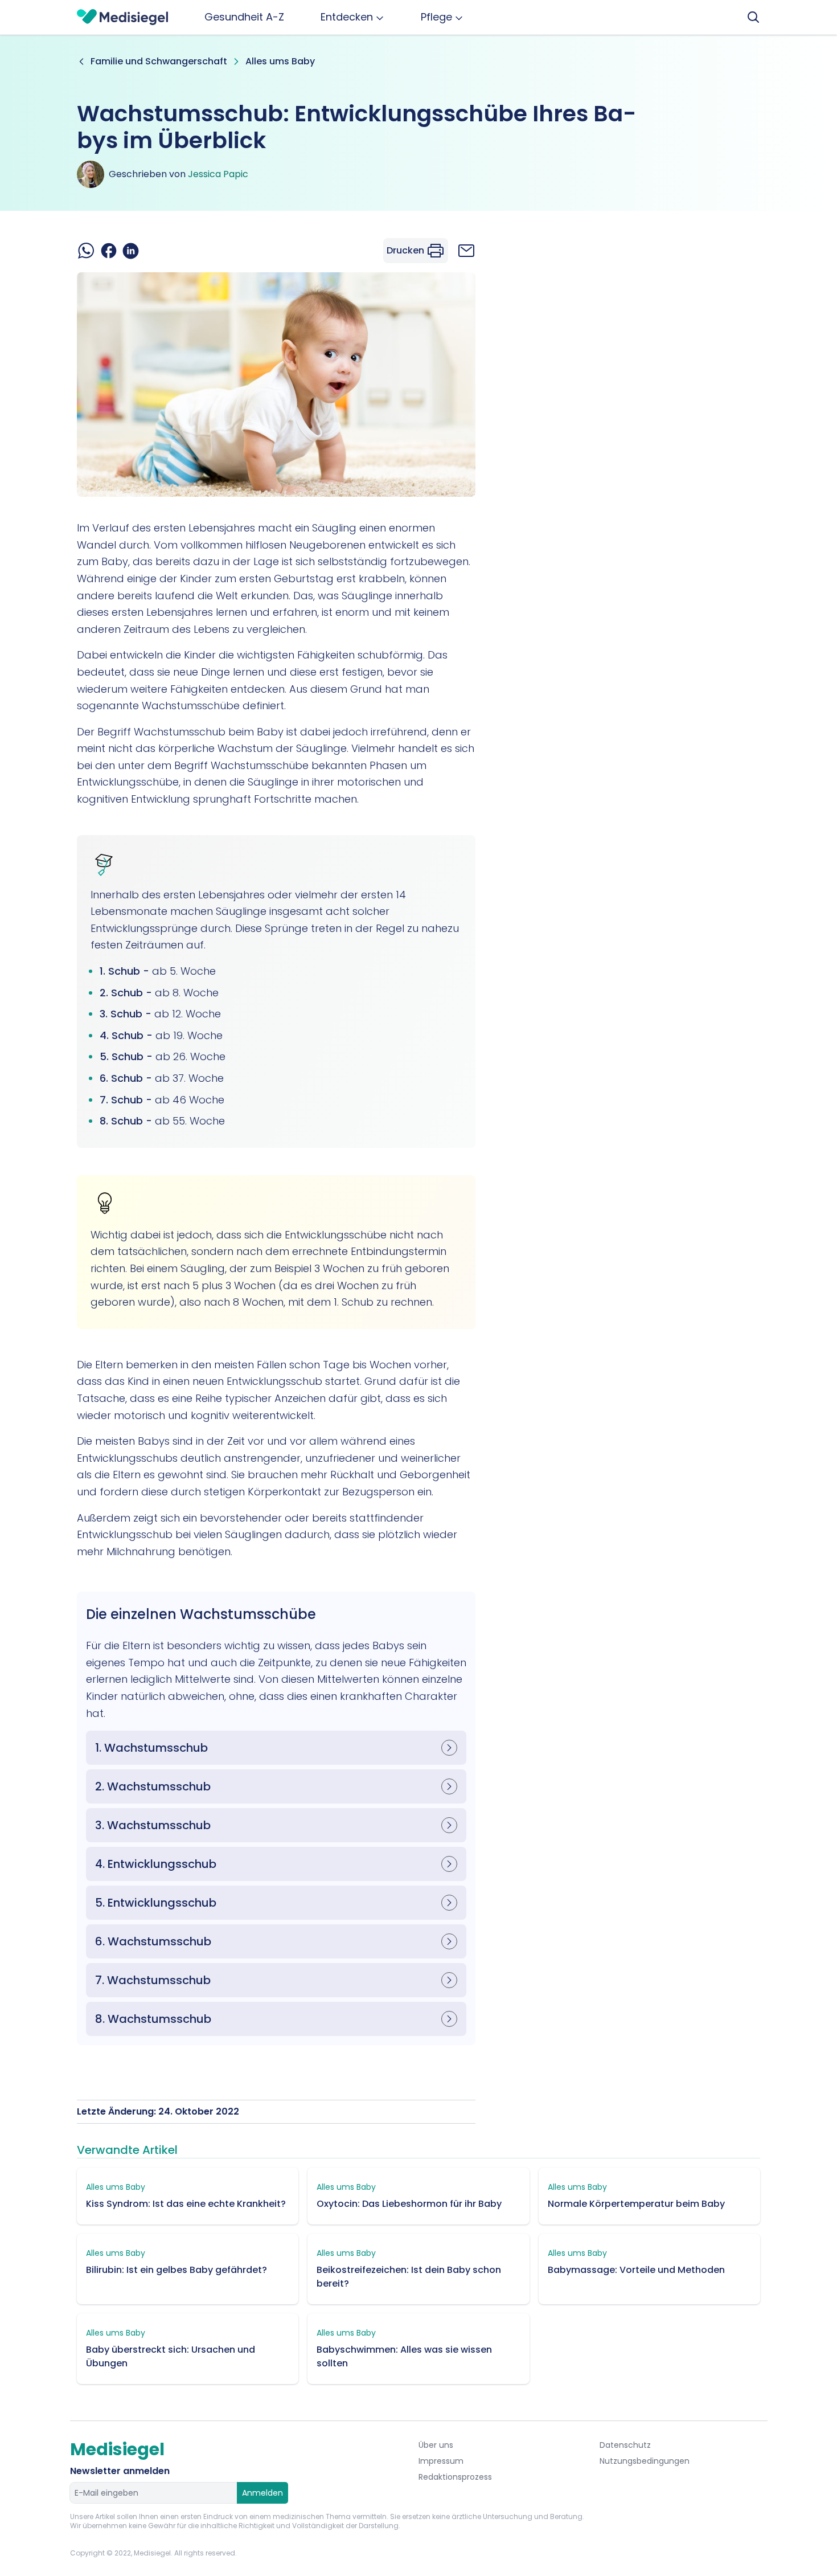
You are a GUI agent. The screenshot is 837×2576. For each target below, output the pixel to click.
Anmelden (262, 2493)
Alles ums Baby (280, 61)
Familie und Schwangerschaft (159, 61)
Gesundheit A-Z (244, 17)
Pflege (436, 17)
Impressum (441, 2461)
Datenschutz (625, 2445)
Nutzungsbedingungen (645, 2461)
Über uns (436, 2445)
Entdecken (347, 17)
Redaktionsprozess (455, 2477)
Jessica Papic (218, 174)
